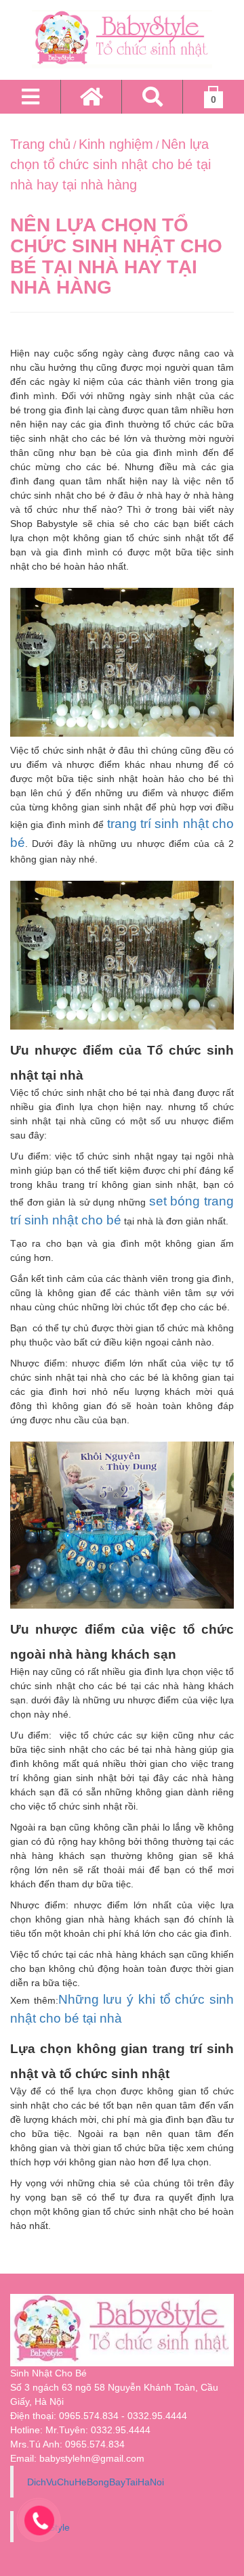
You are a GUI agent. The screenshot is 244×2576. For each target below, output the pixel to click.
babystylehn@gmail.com (92, 2458)
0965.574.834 (95, 2444)
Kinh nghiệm (116, 144)
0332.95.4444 (121, 2430)
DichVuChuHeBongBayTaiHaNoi (96, 2482)
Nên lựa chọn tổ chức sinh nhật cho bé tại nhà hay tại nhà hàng (110, 164)
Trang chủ (40, 144)
